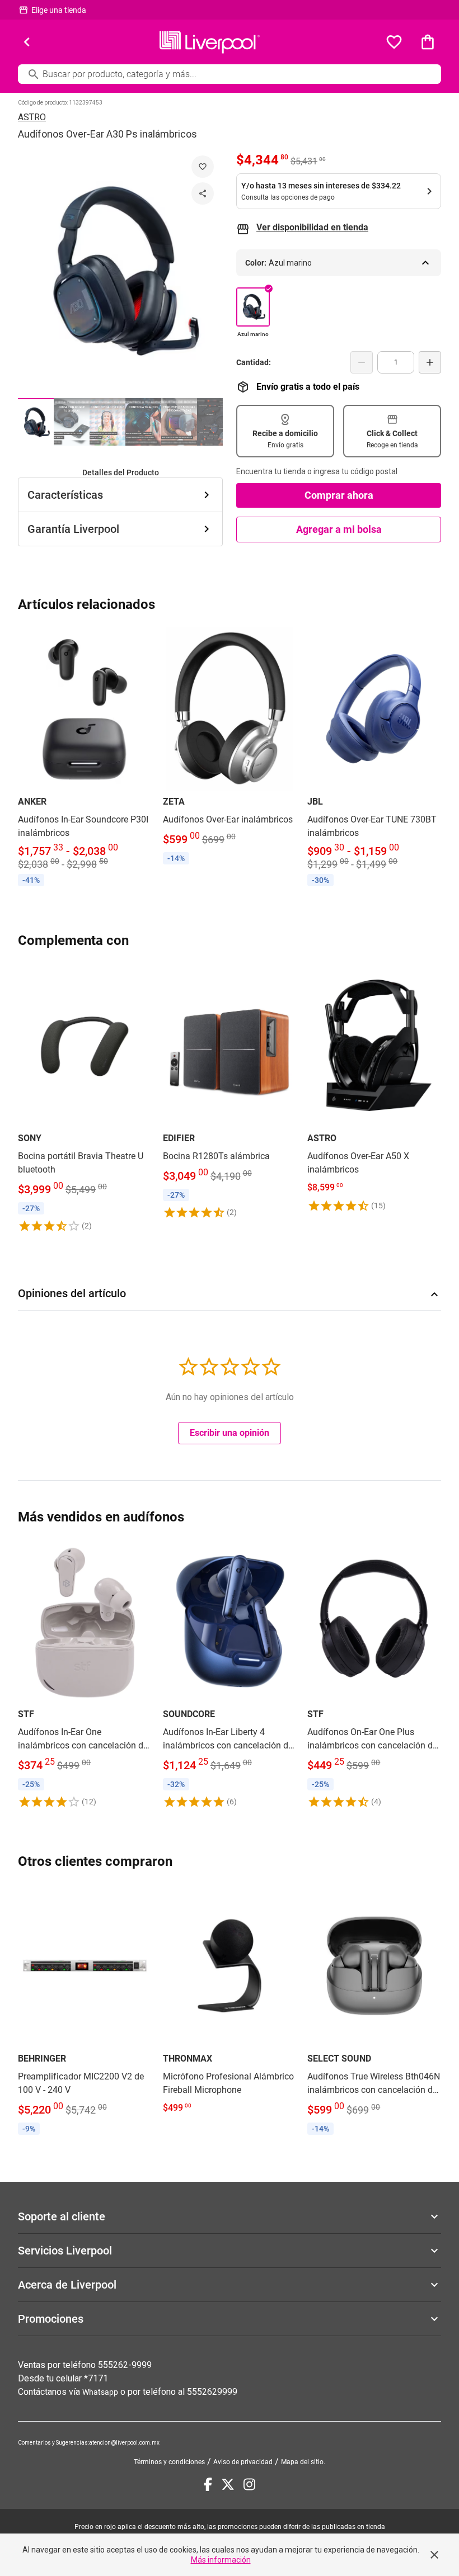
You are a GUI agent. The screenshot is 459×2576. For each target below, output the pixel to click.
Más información (221, 2560)
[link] (85, 759)
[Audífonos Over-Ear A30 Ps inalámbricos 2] (72, 422)
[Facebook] (208, 2484)
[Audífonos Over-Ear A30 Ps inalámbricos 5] (179, 422)
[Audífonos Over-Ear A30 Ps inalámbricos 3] (107, 422)
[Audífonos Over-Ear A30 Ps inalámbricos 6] (215, 422)
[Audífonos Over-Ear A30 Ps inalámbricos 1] (36, 422)
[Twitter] (228, 2484)
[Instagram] (249, 2484)
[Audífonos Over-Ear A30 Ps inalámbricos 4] (143, 422)
